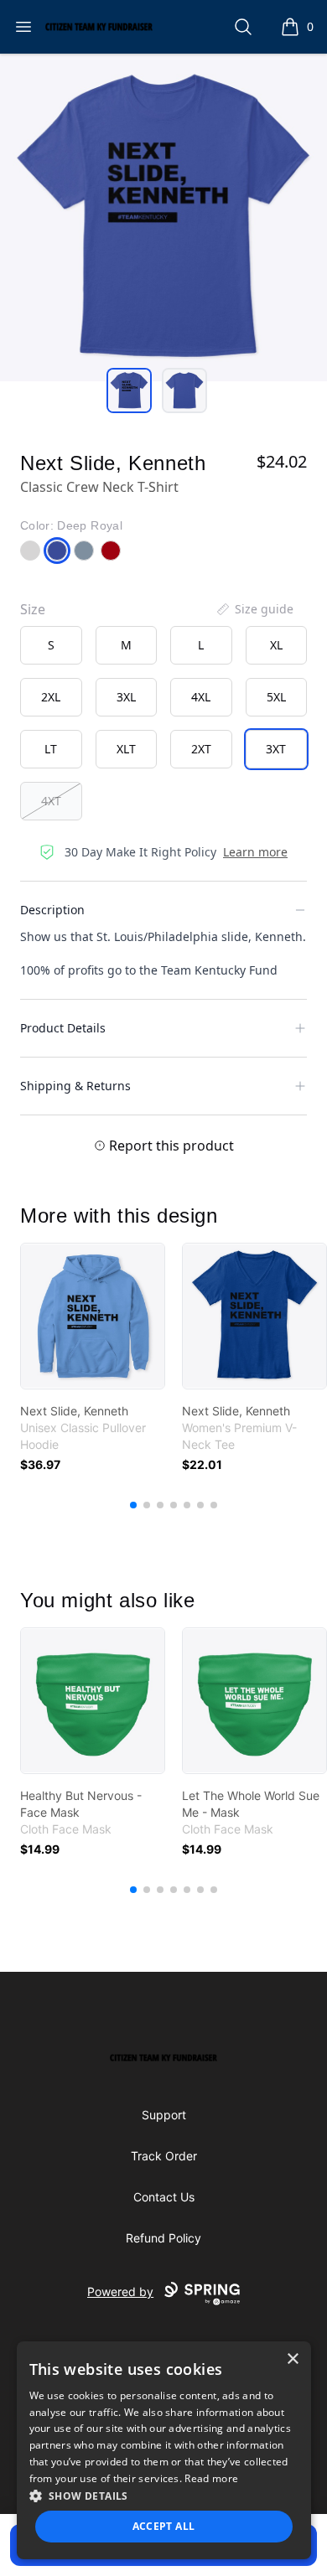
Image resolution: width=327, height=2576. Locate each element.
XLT (126, 749)
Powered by (120, 2292)
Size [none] (33, 609)
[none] (254, 609)
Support (164, 2115)
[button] (164, 2496)
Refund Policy (163, 2238)
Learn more (255, 852)
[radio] (51, 645)
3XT (276, 749)
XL (276, 645)
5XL (276, 697)
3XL (126, 697)
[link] (93, 1316)
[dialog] (164, 2450)
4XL (201, 697)
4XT (51, 801)
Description (52, 910)
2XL (51, 697)
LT (51, 749)
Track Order (164, 2156)
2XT (201, 749)
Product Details (63, 1028)
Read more (211, 2478)
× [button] (292, 2359)
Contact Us (164, 2197)
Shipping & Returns (75, 1086)
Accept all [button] (164, 2526)
